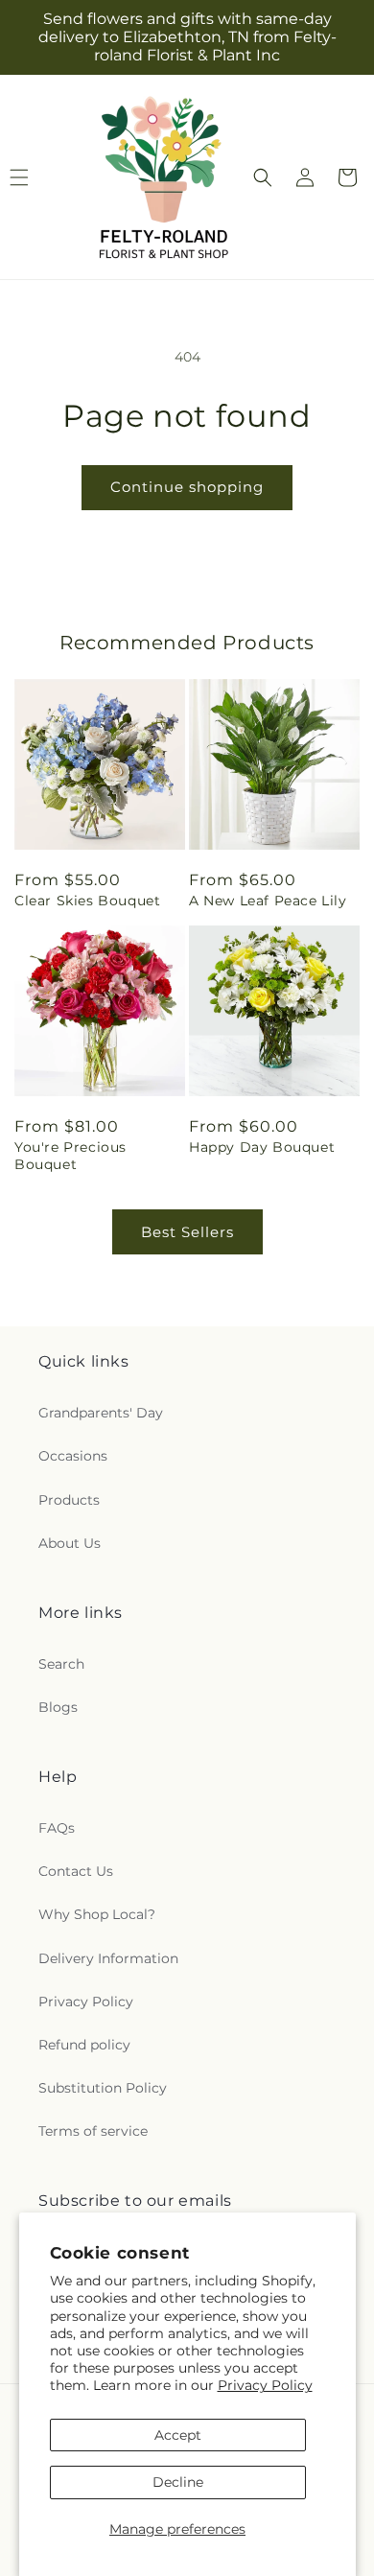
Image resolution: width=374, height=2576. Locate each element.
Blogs (58, 1707)
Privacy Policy (265, 2385)
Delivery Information (108, 1958)
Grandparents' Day (101, 1413)
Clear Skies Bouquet (87, 901)
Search (61, 1664)
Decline (178, 2482)
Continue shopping (187, 487)
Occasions (73, 1456)
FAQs (57, 1828)
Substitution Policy (103, 2088)
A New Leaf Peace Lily (268, 901)
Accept (178, 2435)
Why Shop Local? (97, 1914)
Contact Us (76, 1871)
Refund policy (84, 2045)
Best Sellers (187, 1232)
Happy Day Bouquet (262, 1147)
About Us (70, 1543)
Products (69, 1500)
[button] (263, 177)
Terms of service (93, 2131)
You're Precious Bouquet (70, 1156)
